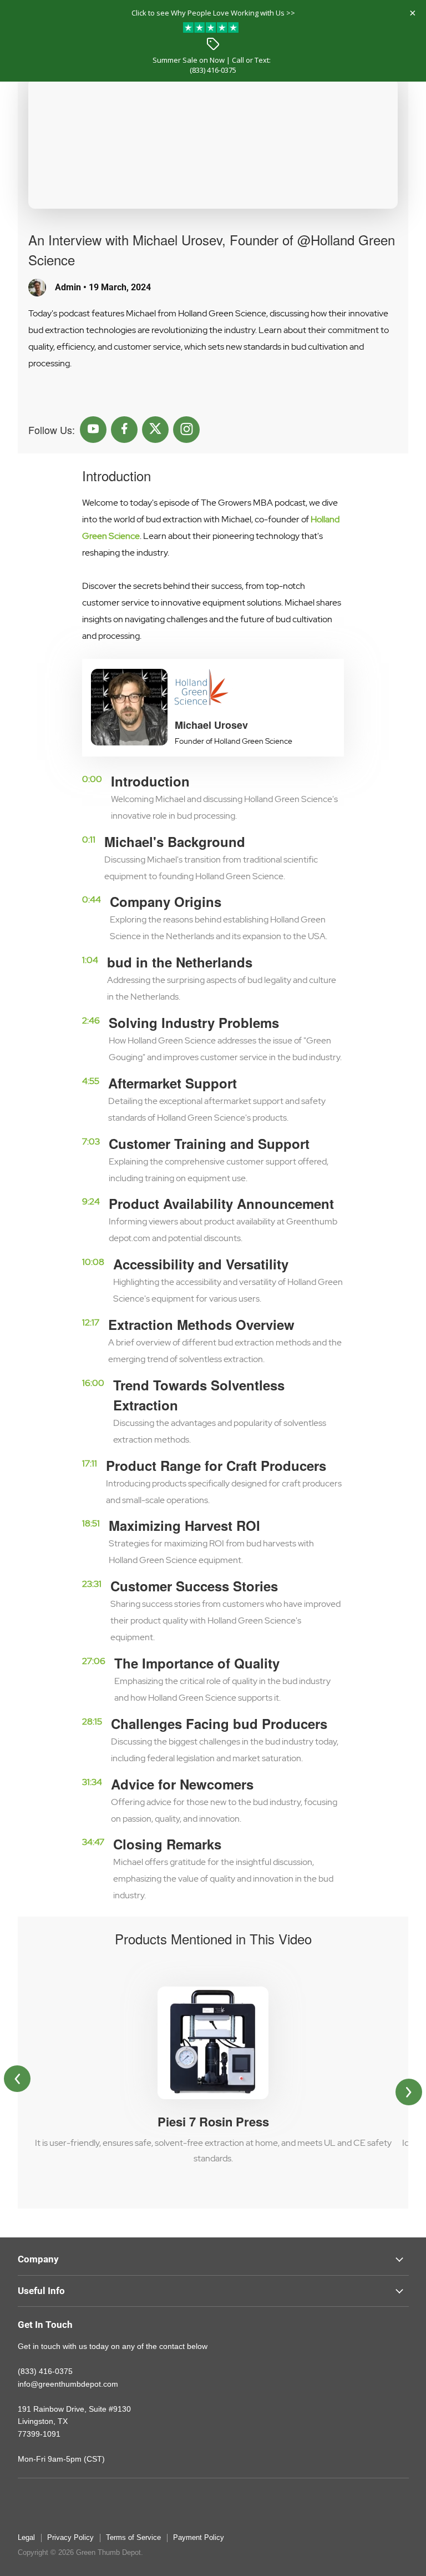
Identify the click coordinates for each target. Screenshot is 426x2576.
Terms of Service (133, 2537)
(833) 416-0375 (213, 70)
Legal (26, 2537)
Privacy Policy (70, 2537)
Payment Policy (199, 2537)
